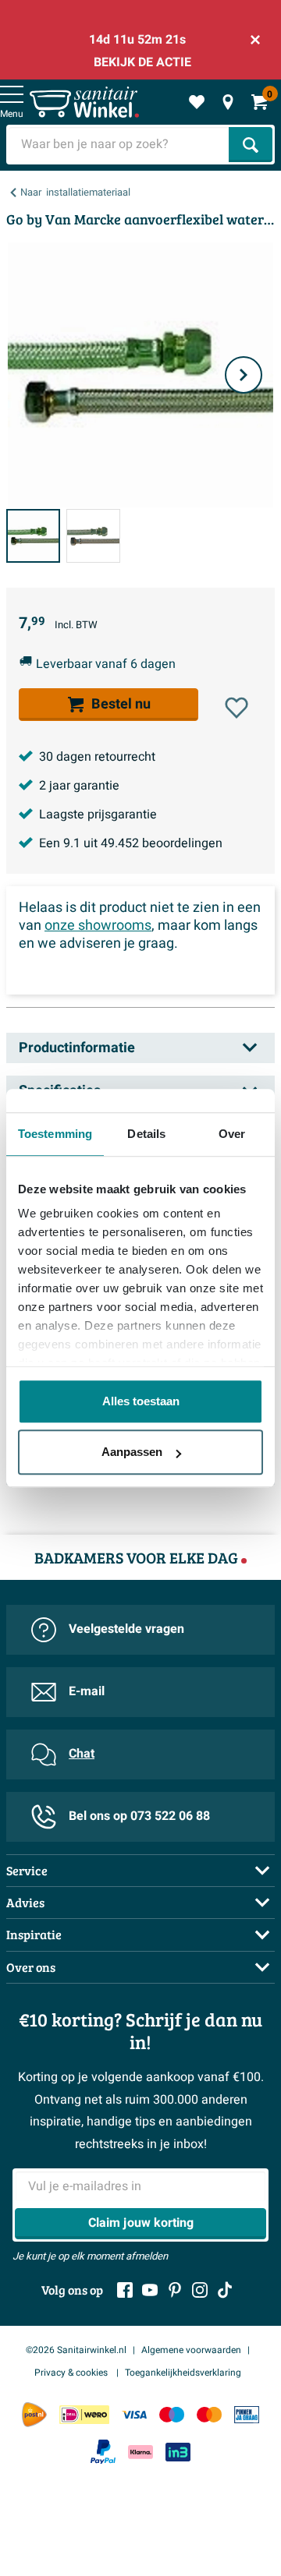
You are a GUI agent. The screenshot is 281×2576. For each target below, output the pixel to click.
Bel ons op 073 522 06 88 (139, 1816)
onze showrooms (98, 926)
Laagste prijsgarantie (98, 814)
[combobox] (119, 145)
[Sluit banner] (255, 40)
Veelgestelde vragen (126, 1629)
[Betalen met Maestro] (172, 2414)
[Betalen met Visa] (134, 2414)
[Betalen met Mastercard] (209, 2414)
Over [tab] (232, 1134)
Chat (82, 1754)
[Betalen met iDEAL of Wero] (84, 2414)
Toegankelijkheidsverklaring (183, 2373)
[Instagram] (200, 2290)
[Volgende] (244, 375)
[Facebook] (125, 2290)
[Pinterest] (175, 2290)
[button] (237, 708)
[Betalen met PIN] (247, 2414)
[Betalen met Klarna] (140, 2452)
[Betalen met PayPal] (103, 2452)
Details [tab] (146, 1134)
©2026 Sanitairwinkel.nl (76, 2350)
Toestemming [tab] (55, 1134)
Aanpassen (132, 1452)
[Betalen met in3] (178, 2452)
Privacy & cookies (72, 2373)
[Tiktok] (225, 2290)
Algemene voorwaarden (191, 2350)
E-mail (87, 1691)
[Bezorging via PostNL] (34, 2415)
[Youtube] (150, 2290)
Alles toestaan (141, 1401)
